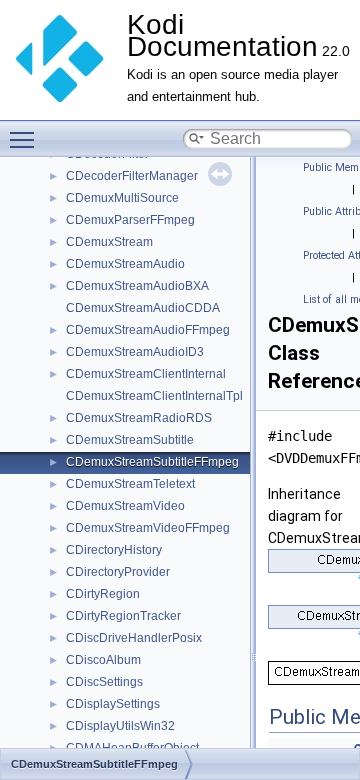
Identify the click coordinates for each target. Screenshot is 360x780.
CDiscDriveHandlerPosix (134, 638)
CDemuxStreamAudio (125, 264)
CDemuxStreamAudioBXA (137, 286)
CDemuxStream (109, 242)
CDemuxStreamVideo (125, 506)
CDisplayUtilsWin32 (120, 726)
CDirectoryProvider (118, 572)
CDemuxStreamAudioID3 (135, 352)
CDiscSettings (104, 682)
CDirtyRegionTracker (123, 616)
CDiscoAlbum (103, 660)
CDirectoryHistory (114, 550)
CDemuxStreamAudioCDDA (143, 308)
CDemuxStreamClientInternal (146, 374)
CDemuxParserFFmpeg (130, 220)
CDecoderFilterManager (132, 176)
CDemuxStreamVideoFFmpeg (148, 528)
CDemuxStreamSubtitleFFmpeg (152, 462)
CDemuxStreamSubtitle (130, 440)
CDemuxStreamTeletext (130, 484)
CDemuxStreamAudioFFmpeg (148, 330)
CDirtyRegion (103, 594)
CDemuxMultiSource (122, 198)
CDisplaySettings (113, 704)
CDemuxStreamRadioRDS (139, 418)
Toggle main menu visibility (26, 139)
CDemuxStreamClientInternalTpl (154, 396)
